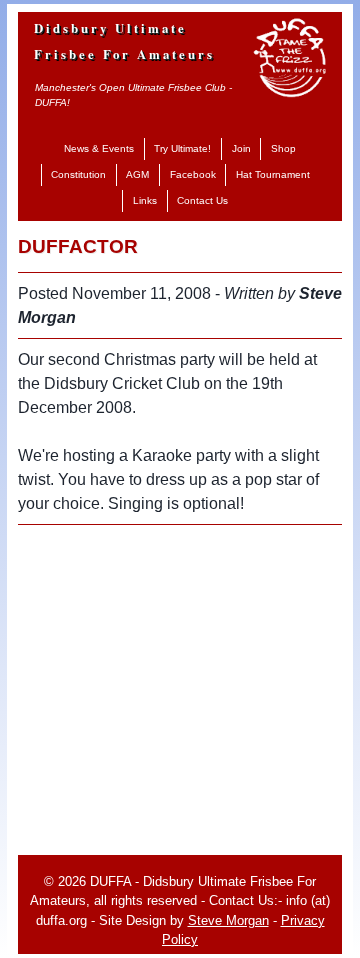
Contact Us (202, 200)
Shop (283, 148)
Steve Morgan (228, 920)
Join (241, 148)
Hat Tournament (273, 174)
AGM (137, 174)
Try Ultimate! (182, 148)
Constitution (78, 174)
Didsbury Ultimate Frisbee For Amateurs (124, 41)
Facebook (193, 174)
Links (145, 200)
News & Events (99, 148)
